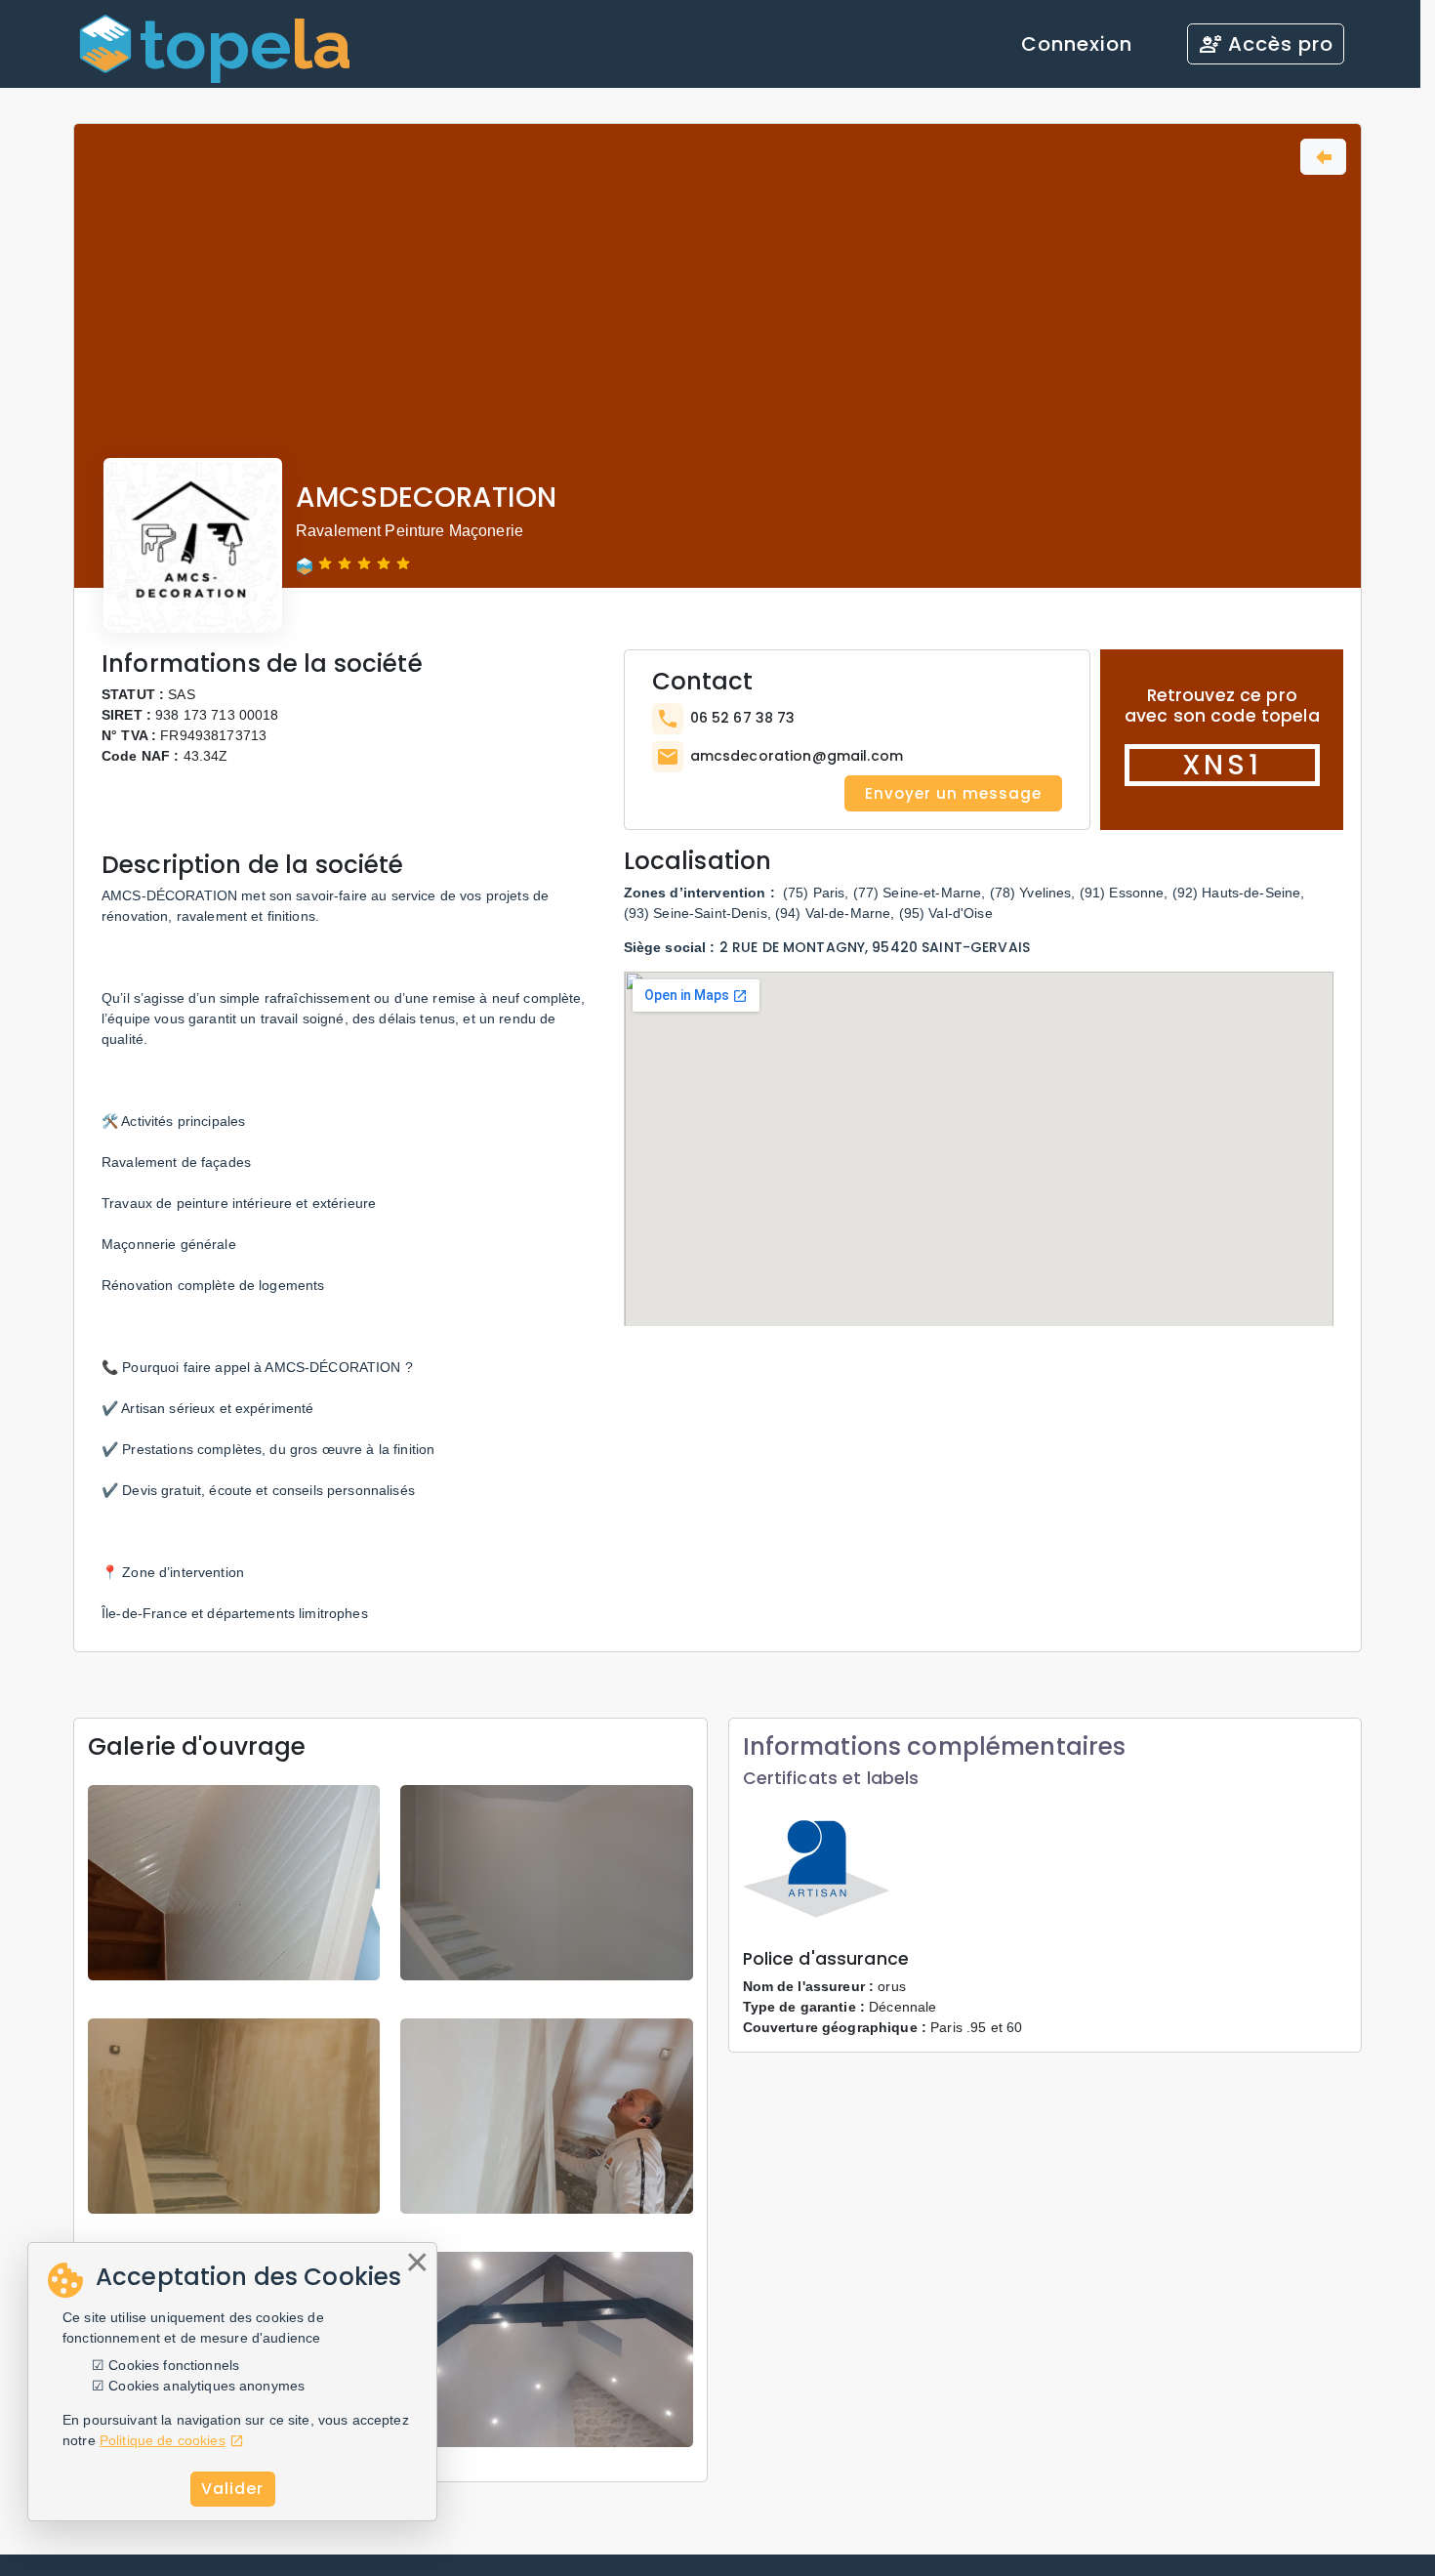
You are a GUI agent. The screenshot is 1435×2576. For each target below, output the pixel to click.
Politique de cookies (163, 2440)
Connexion (1077, 44)
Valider (232, 2489)
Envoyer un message (953, 793)
